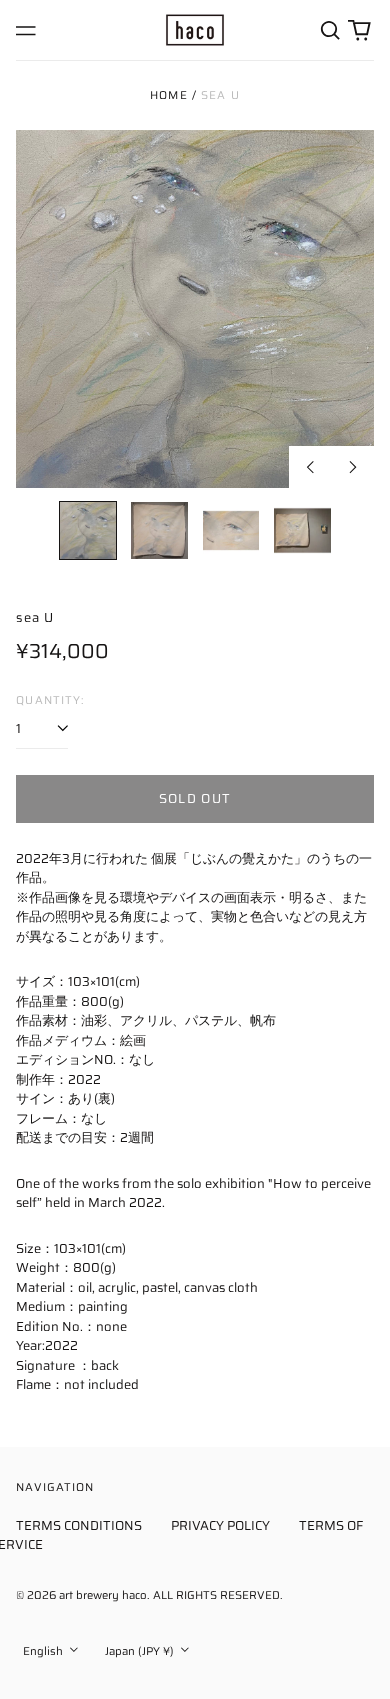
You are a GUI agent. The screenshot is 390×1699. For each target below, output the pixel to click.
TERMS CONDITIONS (79, 1525)
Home (169, 95)
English (44, 1651)
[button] (329, 29)
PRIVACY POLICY (220, 1525)
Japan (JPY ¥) (141, 1651)
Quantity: (50, 700)
